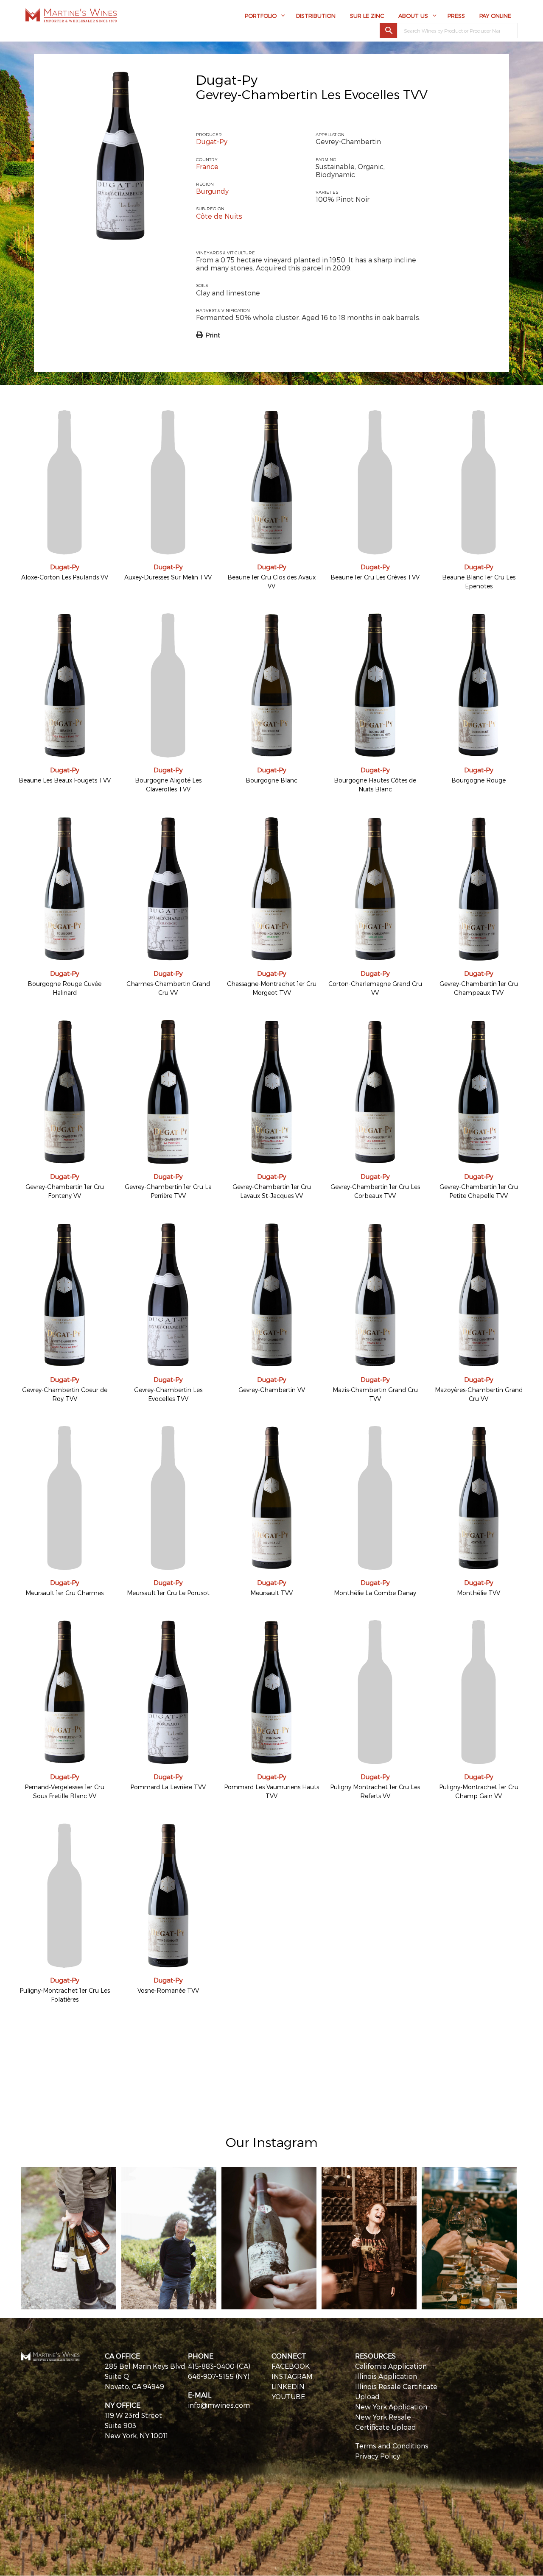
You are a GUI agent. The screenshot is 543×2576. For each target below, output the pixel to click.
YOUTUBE (288, 2396)
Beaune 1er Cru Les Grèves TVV (375, 577)
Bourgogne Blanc (271, 780)
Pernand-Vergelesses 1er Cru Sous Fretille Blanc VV (64, 1791)
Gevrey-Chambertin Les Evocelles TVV (168, 1394)
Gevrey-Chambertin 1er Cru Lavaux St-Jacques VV (272, 1191)
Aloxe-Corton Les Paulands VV (65, 577)
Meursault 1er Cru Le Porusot (168, 1593)
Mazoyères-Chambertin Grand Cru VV (479, 1394)
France (207, 166)
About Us (413, 16)
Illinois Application (386, 2376)
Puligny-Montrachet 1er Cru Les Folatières (65, 1995)
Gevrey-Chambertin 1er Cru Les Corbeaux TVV (375, 1191)
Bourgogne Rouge (479, 780)
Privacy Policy (378, 2456)
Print (213, 335)
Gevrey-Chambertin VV (272, 1390)
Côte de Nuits (219, 216)
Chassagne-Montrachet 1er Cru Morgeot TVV (272, 988)
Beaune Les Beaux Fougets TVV (65, 780)
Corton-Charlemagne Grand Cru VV (375, 988)
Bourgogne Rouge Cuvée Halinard (64, 988)
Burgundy (212, 191)
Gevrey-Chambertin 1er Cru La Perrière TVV (168, 1191)
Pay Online (495, 16)
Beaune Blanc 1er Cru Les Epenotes (479, 582)
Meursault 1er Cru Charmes (64, 1593)
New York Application (391, 2407)
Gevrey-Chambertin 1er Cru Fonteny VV (65, 1191)
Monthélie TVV (479, 1593)
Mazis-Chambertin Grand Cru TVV (375, 1394)
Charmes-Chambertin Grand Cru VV (168, 988)
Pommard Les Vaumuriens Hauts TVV (271, 1791)
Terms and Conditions (392, 2446)
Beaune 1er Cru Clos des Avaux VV (271, 582)
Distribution (316, 16)
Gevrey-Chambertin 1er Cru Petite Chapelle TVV (479, 1191)
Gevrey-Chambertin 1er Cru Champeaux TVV (479, 988)
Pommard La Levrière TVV (168, 1787)
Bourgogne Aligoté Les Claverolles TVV (168, 785)
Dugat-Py (227, 79)
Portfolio (261, 16)
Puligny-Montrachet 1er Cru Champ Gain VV (479, 1791)
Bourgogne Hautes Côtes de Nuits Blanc (375, 785)
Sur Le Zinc (367, 16)
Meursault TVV (271, 1593)
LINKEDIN (288, 2386)
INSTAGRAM (292, 2376)
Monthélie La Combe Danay (375, 1593)
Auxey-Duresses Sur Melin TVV (168, 577)
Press (456, 16)
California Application (391, 2366)
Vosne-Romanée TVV (168, 1990)
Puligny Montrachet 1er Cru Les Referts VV (375, 1791)
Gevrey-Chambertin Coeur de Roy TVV (65, 1394)
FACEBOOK (291, 2366)
